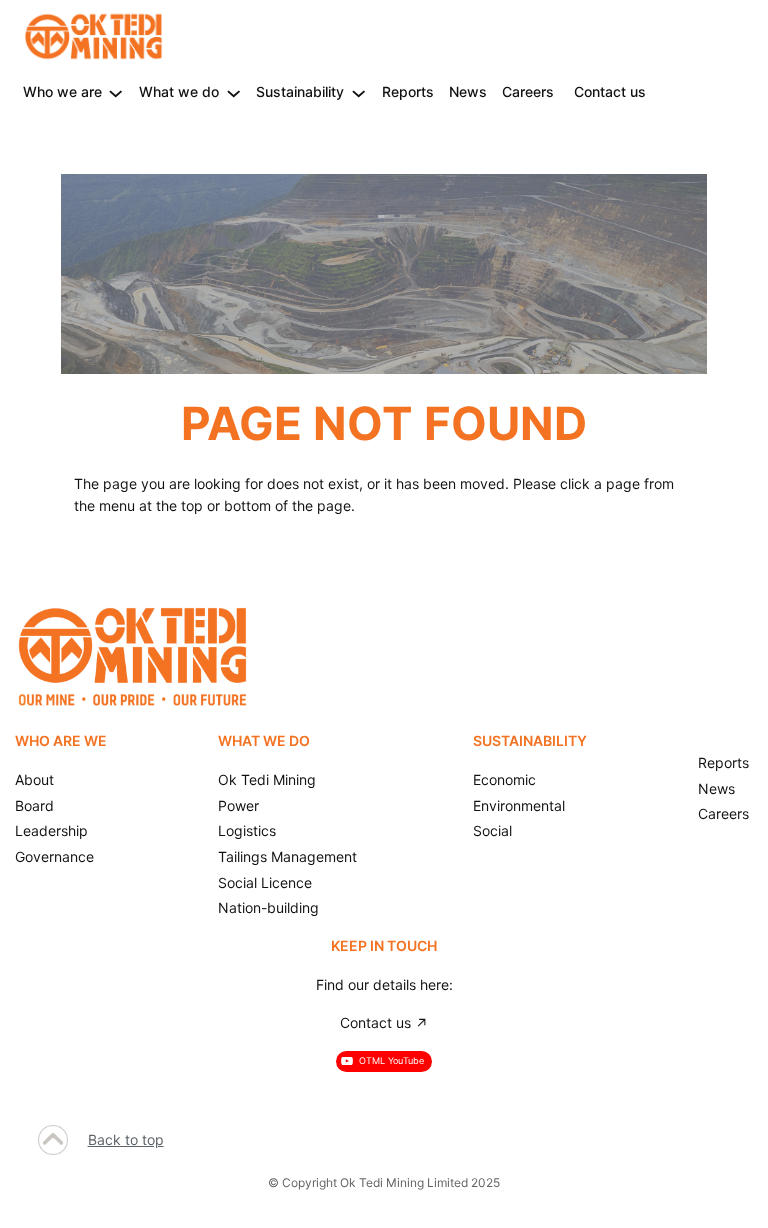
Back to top (126, 1139)
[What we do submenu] (233, 91)
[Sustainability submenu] (358, 91)
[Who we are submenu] (115, 91)
